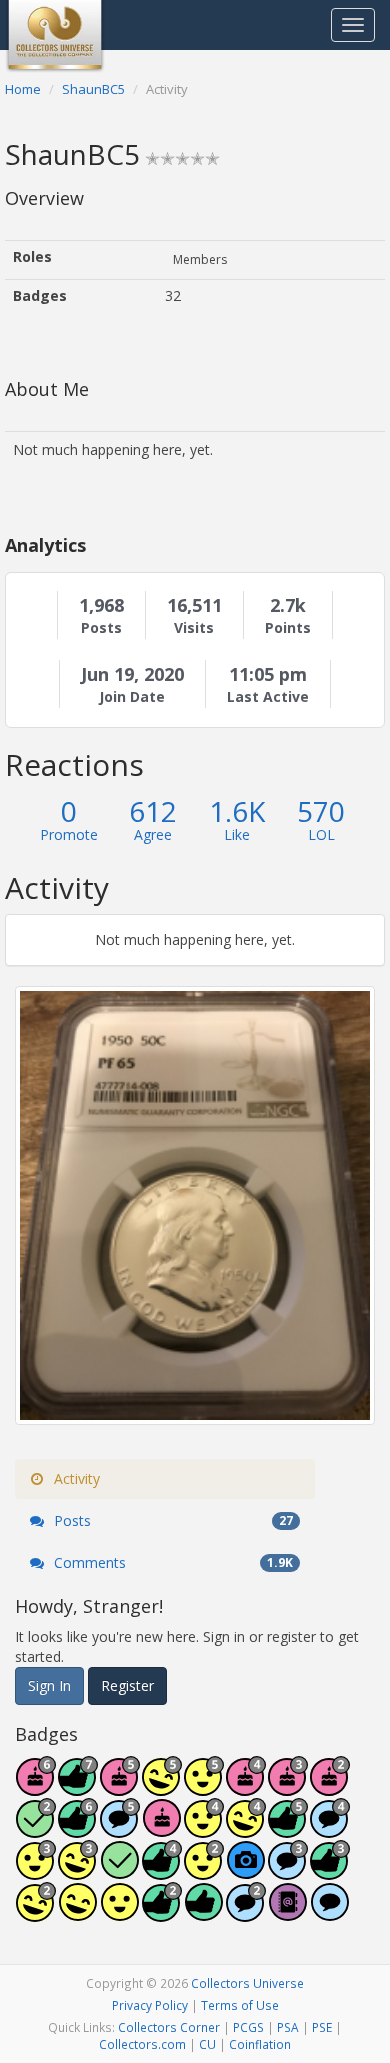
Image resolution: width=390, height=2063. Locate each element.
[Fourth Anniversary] (246, 1786)
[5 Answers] (36, 1828)
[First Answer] (120, 1870)
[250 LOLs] (246, 1828)
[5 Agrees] (120, 1912)
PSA (288, 2027)
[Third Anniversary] (288, 1786)
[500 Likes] (288, 1828)
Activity (75, 1478)
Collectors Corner (169, 2027)
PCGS (248, 2027)
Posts (101, 628)
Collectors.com (142, 2044)
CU (207, 2044)
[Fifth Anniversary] (120, 1786)
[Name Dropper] (288, 1912)
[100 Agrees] (36, 1870)
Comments (171, 1562)
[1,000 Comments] (120, 1828)
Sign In (49, 1685)
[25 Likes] (162, 1912)
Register (127, 1685)
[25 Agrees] (204, 1870)
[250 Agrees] (204, 1828)
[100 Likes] (330, 1870)
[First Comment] (330, 1912)
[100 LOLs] (78, 1870)
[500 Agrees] (204, 1786)
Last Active (268, 697)
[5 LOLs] (78, 1912)
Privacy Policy (150, 2005)
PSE (322, 2027)
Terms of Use (240, 2005)
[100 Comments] (288, 1870)
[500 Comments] (330, 1828)
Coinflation (260, 2044)
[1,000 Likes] (78, 1828)
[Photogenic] (246, 1870)
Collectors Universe (247, 1983)
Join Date (132, 697)
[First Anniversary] (162, 1828)
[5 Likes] (204, 1912)
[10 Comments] (246, 1912)
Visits (194, 628)
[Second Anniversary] (330, 1786)
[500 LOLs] (162, 1786)
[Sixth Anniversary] (36, 1786)
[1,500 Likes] (78, 1786)
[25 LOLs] (36, 1912)
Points (288, 628)
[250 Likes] (162, 1870)
